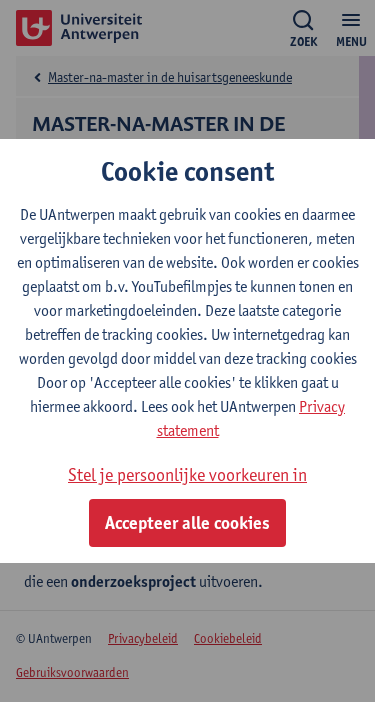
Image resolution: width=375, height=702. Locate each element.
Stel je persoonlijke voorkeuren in (187, 474)
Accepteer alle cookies (187, 523)
